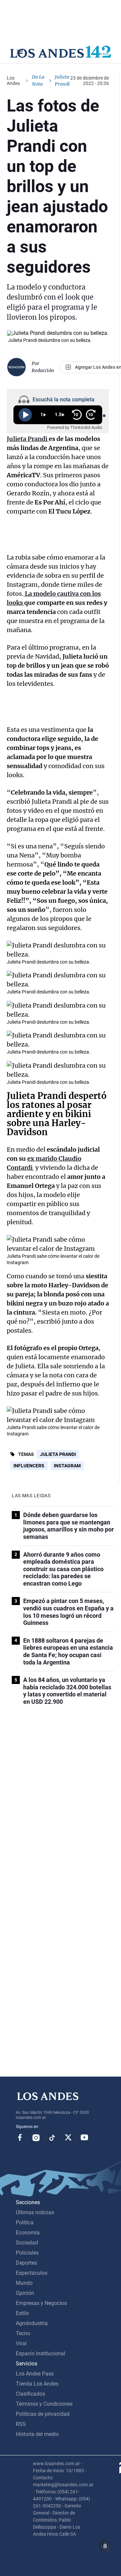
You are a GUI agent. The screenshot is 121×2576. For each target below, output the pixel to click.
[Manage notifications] (105, 2546)
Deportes (26, 2263)
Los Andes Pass (35, 2374)
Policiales (27, 2253)
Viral (21, 2343)
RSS (21, 2424)
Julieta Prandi (58, 1454)
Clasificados (30, 2394)
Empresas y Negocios (41, 2303)
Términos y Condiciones (44, 2404)
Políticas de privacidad (43, 2414)
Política (25, 2223)
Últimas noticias (35, 2212)
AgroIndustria (32, 2323)
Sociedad (27, 2243)
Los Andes (13, 81)
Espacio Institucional (41, 2353)
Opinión (25, 2293)
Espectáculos (32, 2273)
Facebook (20, 2137)
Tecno (23, 2333)
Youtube (84, 2137)
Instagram (67, 1466)
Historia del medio (37, 2434)
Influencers (29, 1466)
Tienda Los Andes (37, 2384)
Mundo (24, 2283)
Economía (28, 2233)
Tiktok (52, 2137)
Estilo (22, 2313)
